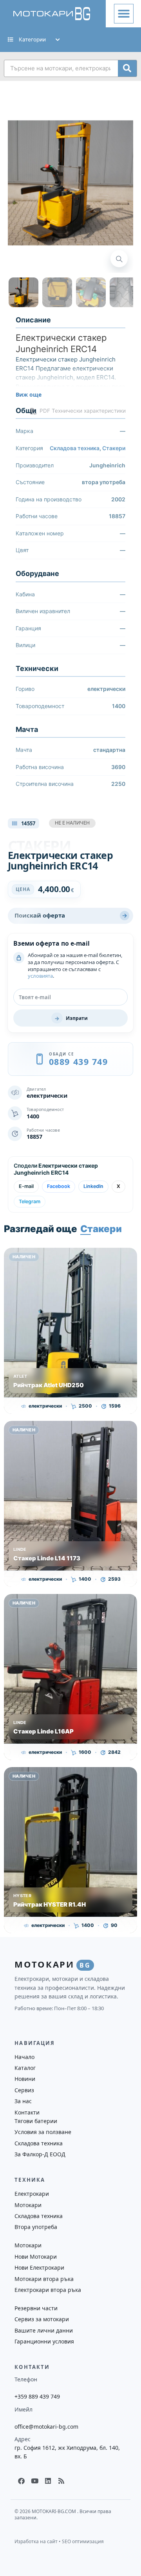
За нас (23, 2101)
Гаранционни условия (44, 2341)
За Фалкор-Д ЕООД (40, 2154)
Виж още (29, 394)
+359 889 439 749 (37, 2396)
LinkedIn (93, 1186)
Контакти (27, 2112)
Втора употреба (36, 2227)
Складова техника (75, 448)
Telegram (30, 1201)
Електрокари (32, 2194)
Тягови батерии (36, 2121)
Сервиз (24, 2090)
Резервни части (36, 2308)
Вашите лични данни (44, 2330)
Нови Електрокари (39, 2267)
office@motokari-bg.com (46, 2427)
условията (40, 976)
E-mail (26, 1186)
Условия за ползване (43, 2132)
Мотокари (28, 2205)
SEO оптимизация (83, 2541)
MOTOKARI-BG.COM (54, 2511)
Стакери (114, 448)
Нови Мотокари (36, 2257)
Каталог (25, 2068)
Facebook (59, 1186)
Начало (24, 2057)
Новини (25, 2079)
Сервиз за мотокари (42, 2319)
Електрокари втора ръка (48, 2290)
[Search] (127, 68)
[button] (124, 14)
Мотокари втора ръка (44, 2279)
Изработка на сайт (36, 2541)
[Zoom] (119, 259)
